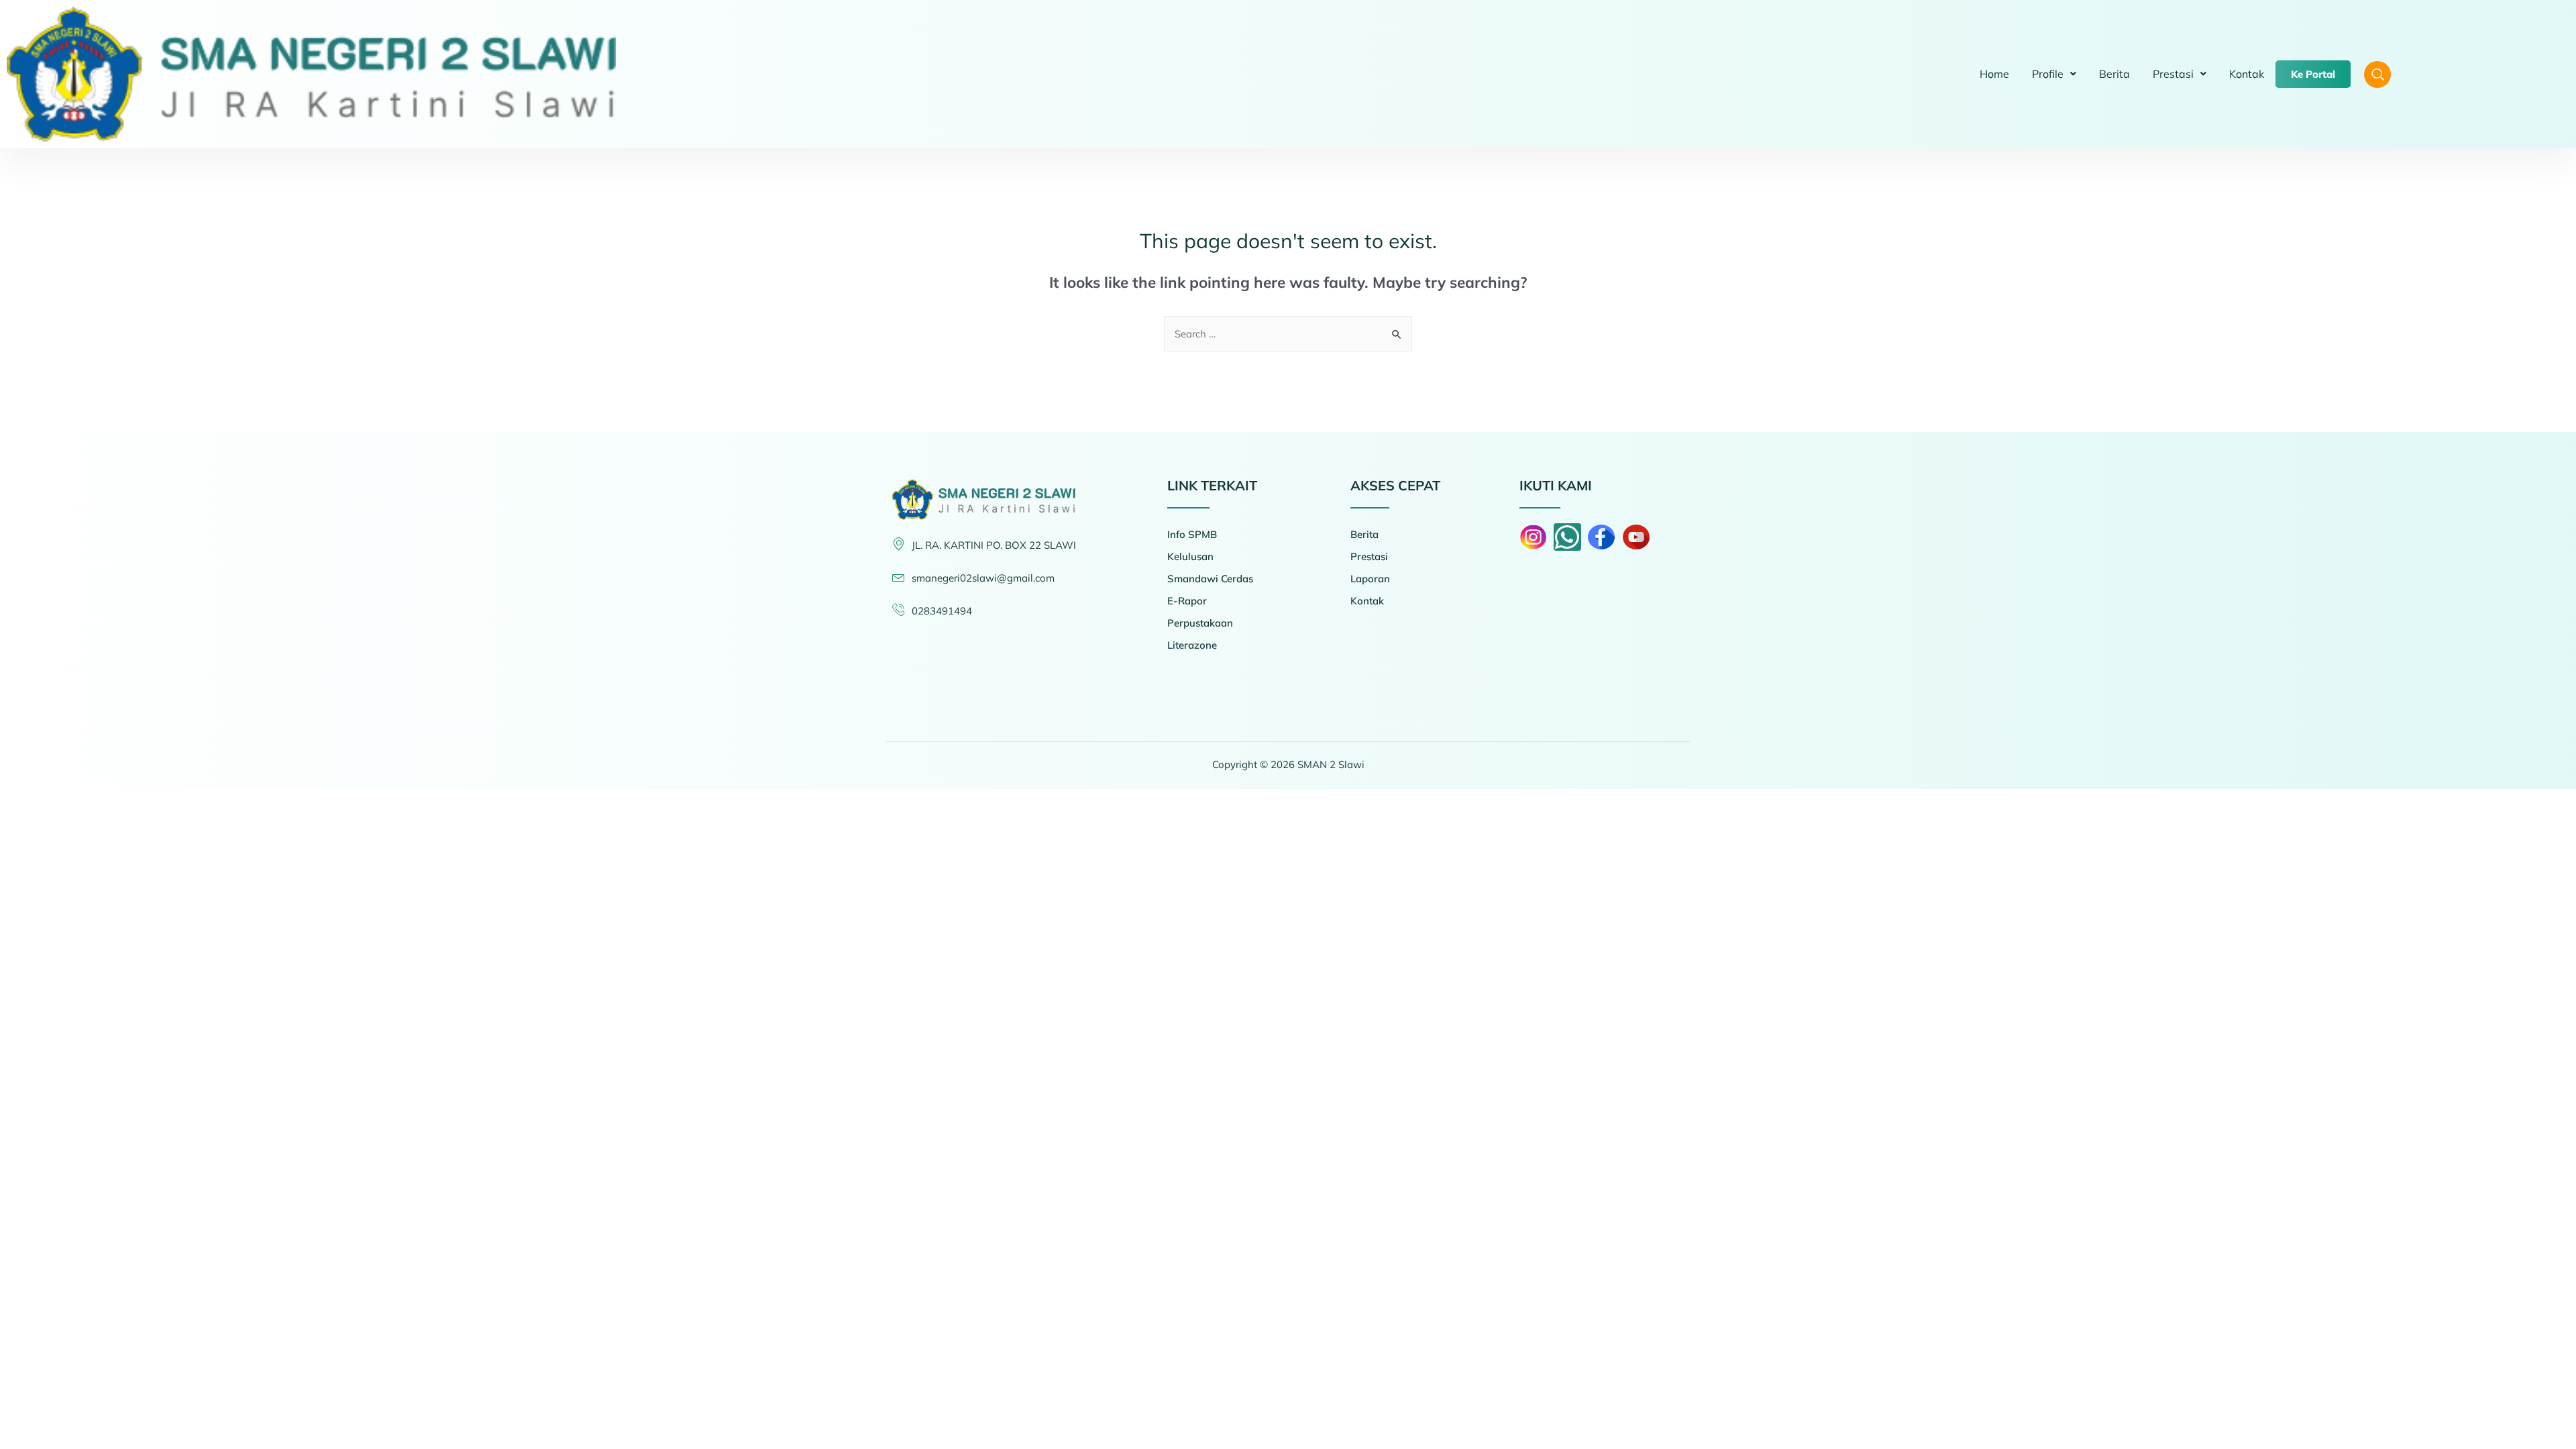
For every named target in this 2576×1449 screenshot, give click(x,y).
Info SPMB (1192, 534)
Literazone (1192, 645)
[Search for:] (1288, 334)
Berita (2114, 74)
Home (1994, 74)
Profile (2048, 74)
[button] (2054, 74)
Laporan (1370, 579)
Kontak (2247, 74)
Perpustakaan (1200, 623)
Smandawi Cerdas (1210, 579)
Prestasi (2173, 74)
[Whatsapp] (1567, 537)
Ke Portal (2313, 74)
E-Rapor (1187, 601)
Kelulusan (1190, 556)
